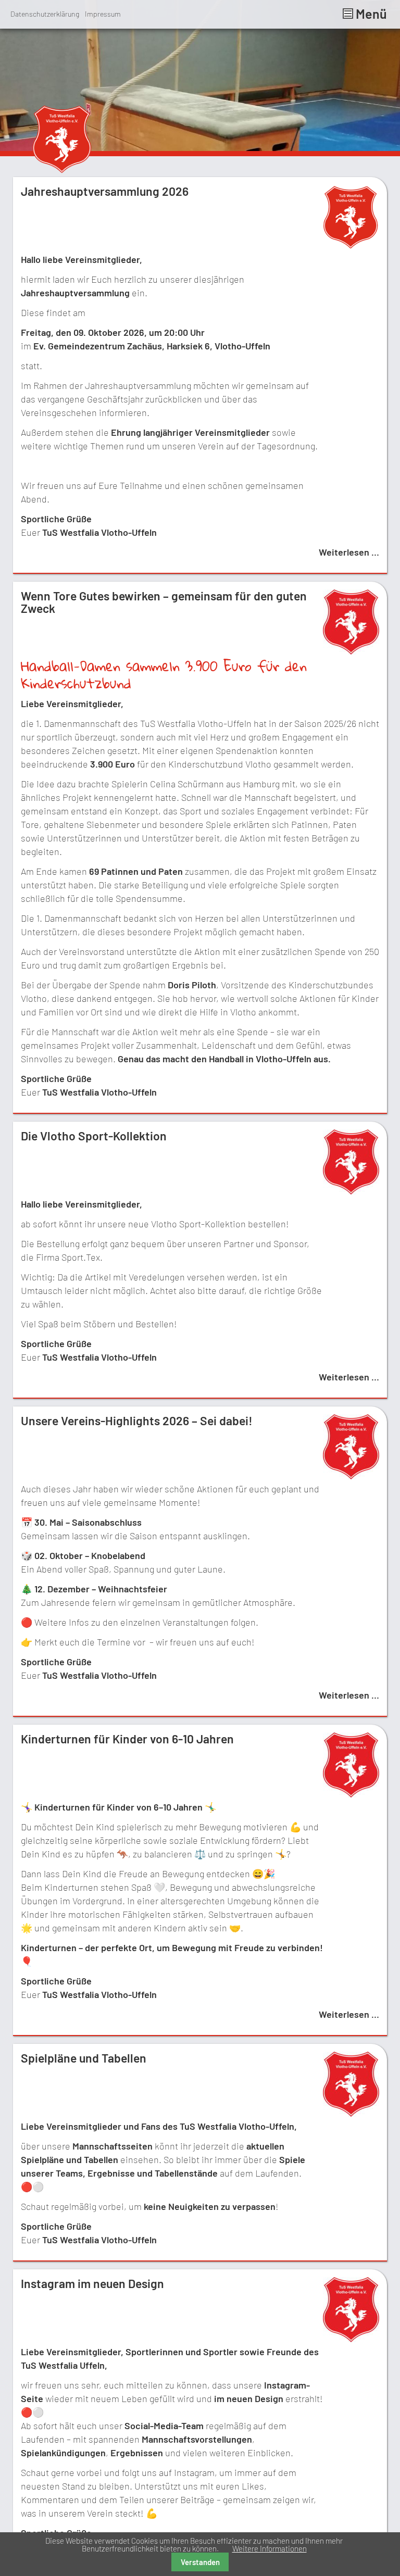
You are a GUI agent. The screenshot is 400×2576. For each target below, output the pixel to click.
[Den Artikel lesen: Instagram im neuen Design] (351, 2339)
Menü (370, 14)
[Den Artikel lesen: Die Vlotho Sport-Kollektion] (351, 1191)
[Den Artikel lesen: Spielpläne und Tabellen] (351, 2113)
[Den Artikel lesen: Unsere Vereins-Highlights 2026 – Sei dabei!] (351, 1476)
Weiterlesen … (349, 552)
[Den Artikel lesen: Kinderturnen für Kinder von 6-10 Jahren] (351, 1794)
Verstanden (200, 2562)
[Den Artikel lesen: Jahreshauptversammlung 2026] (350, 246)
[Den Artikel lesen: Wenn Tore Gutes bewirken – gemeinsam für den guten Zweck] (351, 651)
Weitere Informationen (270, 2548)
